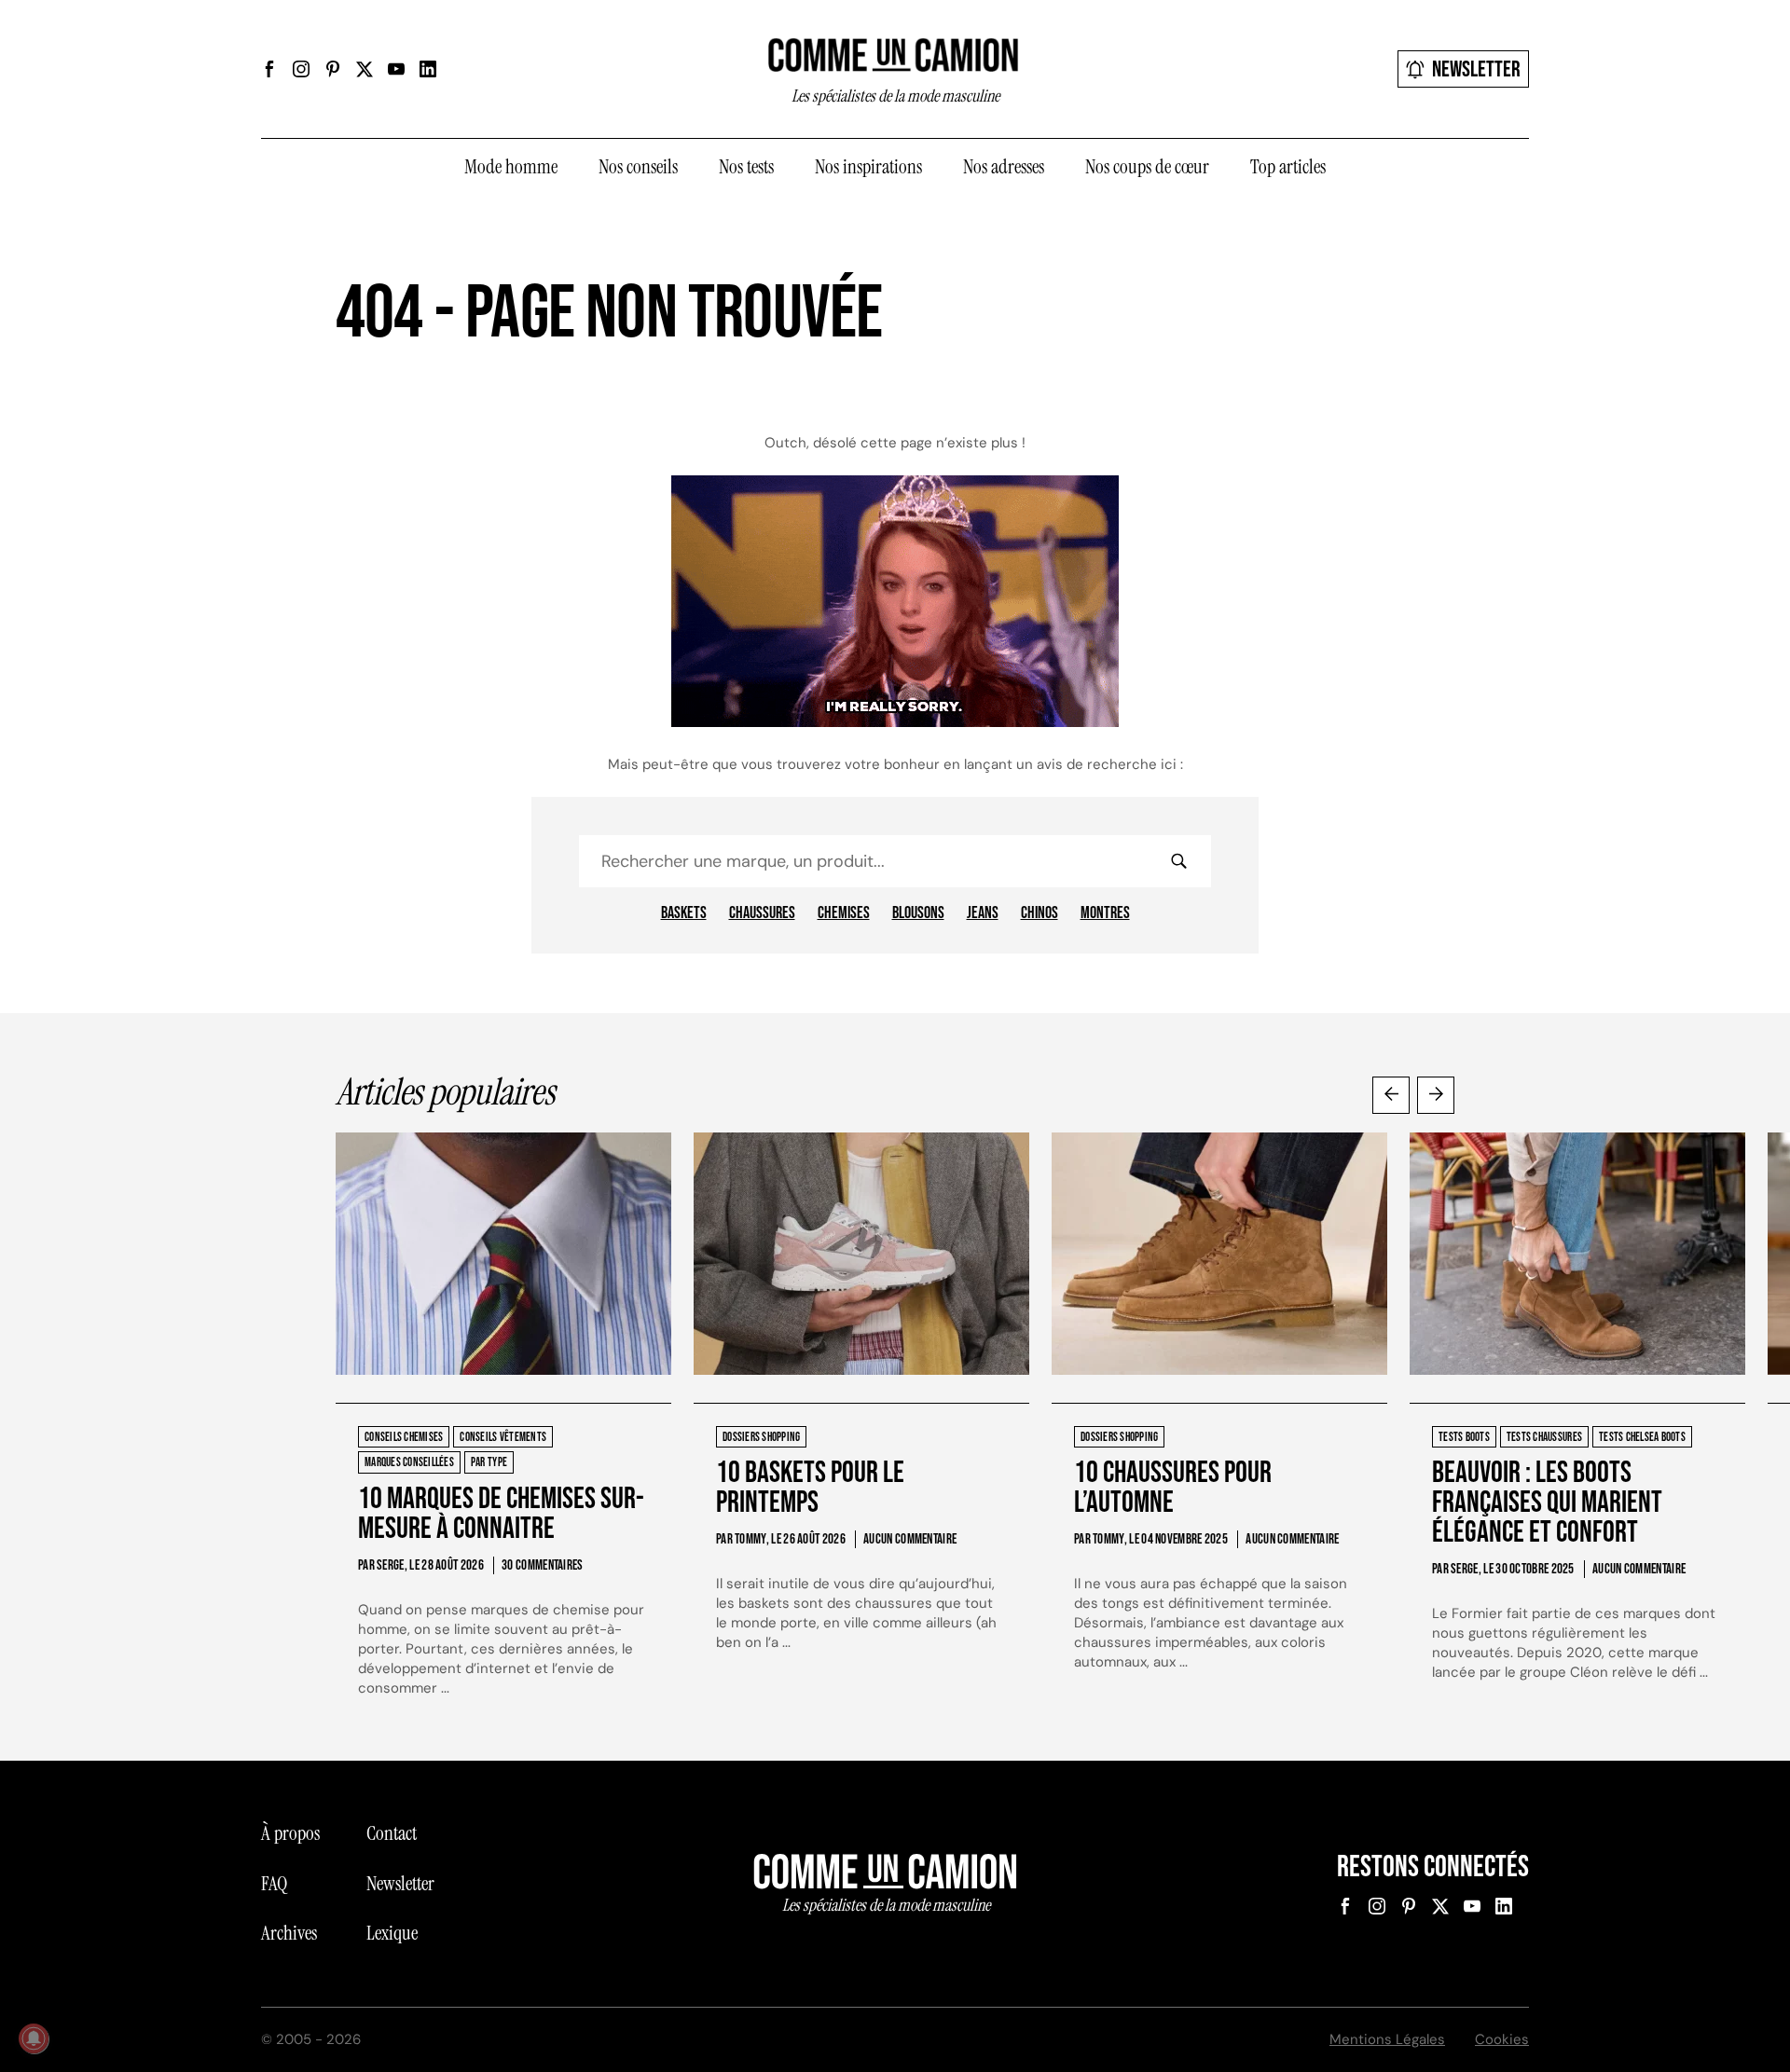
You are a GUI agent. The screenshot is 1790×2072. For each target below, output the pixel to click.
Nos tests (746, 167)
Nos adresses (1004, 167)
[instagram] (301, 69)
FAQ (274, 1884)
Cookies (1502, 2039)
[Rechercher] (1178, 861)
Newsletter (1476, 69)
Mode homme (511, 167)
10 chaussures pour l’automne (1173, 1488)
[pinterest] (333, 69)
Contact (392, 1833)
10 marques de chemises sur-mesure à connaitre (501, 1514)
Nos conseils (638, 167)
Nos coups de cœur (1147, 167)
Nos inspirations (868, 167)
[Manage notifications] (34, 2038)
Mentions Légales (1387, 2039)
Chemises (844, 913)
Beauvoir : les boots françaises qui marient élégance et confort (1547, 1503)
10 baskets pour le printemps (810, 1488)
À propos (290, 1833)
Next (1436, 1095)
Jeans (983, 913)
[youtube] (396, 69)
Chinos (1040, 913)
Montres (1105, 913)
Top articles (1288, 167)
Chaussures (762, 913)
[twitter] (365, 69)
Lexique (392, 1933)
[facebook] (269, 69)
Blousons (918, 913)
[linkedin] (428, 69)
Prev (1391, 1095)
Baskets (684, 913)
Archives (289, 1933)
